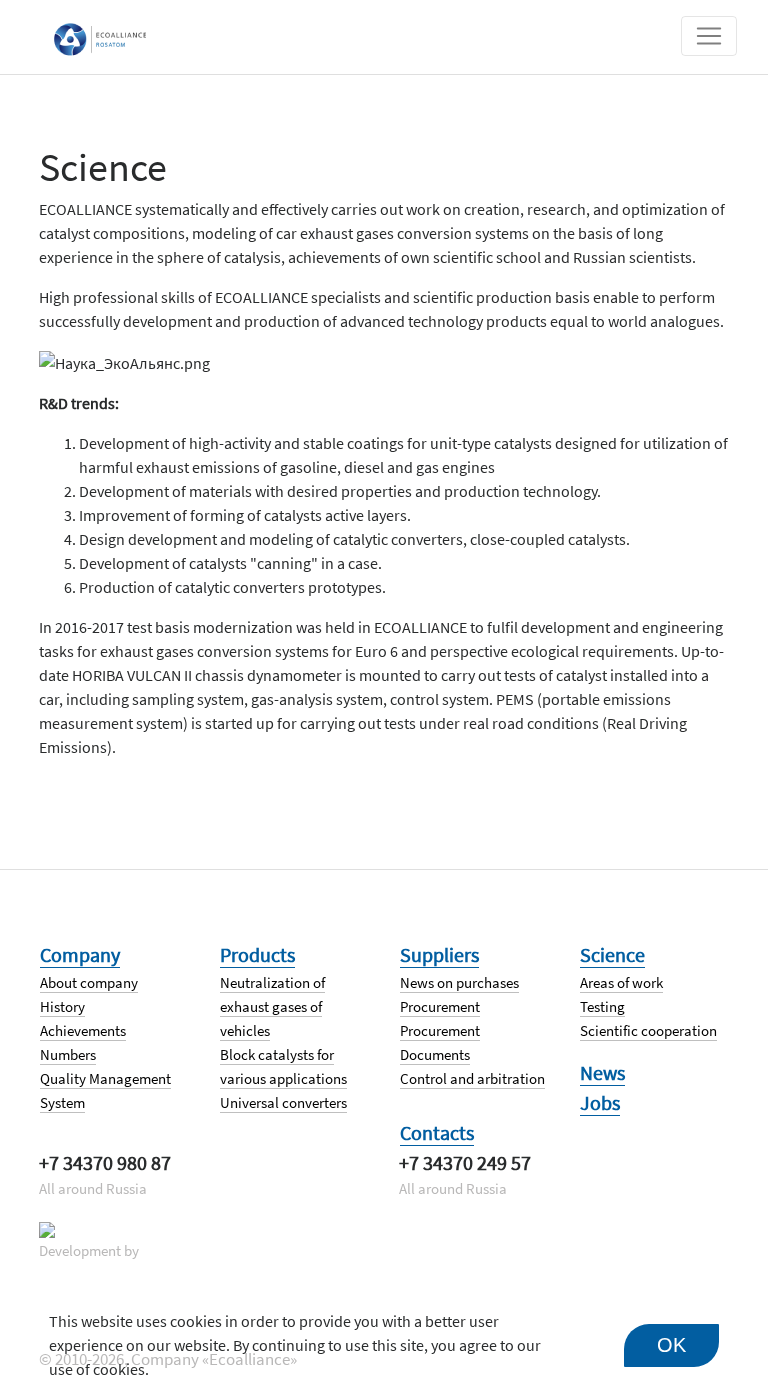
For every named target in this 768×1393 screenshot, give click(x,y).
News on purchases (459, 982)
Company (80, 954)
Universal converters (283, 1102)
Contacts (437, 1132)
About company (89, 982)
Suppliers (439, 954)
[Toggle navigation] (709, 36)
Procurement (440, 1006)
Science (612, 954)
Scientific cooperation (648, 1030)
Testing (602, 1006)
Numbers (68, 1054)
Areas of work (621, 982)
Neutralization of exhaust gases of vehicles (272, 1006)
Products (257, 954)
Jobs (600, 1102)
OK (671, 1345)
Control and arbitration (472, 1078)
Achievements (83, 1030)
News (602, 1072)
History (62, 1006)
